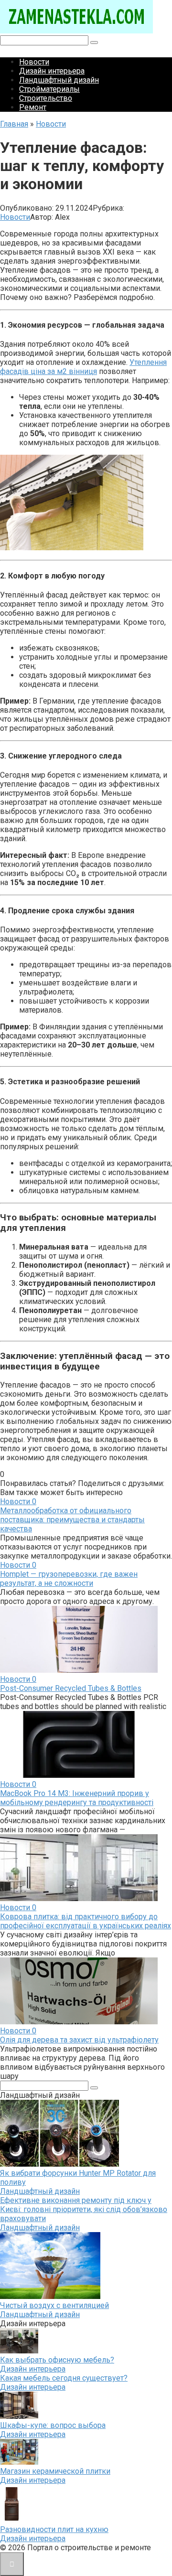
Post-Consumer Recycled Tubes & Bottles (71, 1688)
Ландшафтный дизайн (59, 80)
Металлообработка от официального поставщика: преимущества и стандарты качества (72, 1520)
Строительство (46, 98)
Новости (34, 62)
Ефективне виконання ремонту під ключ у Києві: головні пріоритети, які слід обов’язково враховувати (84, 2209)
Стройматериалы (49, 89)
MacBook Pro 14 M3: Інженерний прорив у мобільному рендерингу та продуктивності (77, 1798)
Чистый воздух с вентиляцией (54, 2305)
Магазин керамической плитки (55, 2471)
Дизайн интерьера (52, 71)
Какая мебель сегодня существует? (64, 2378)
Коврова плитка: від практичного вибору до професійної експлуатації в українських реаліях (86, 1921)
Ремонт (33, 107)
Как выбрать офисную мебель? (57, 2360)
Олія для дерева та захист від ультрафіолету (79, 2040)
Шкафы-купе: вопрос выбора (53, 2425)
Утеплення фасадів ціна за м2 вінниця (83, 367)
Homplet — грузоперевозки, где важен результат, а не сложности (69, 1579)
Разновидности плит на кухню (54, 2529)
